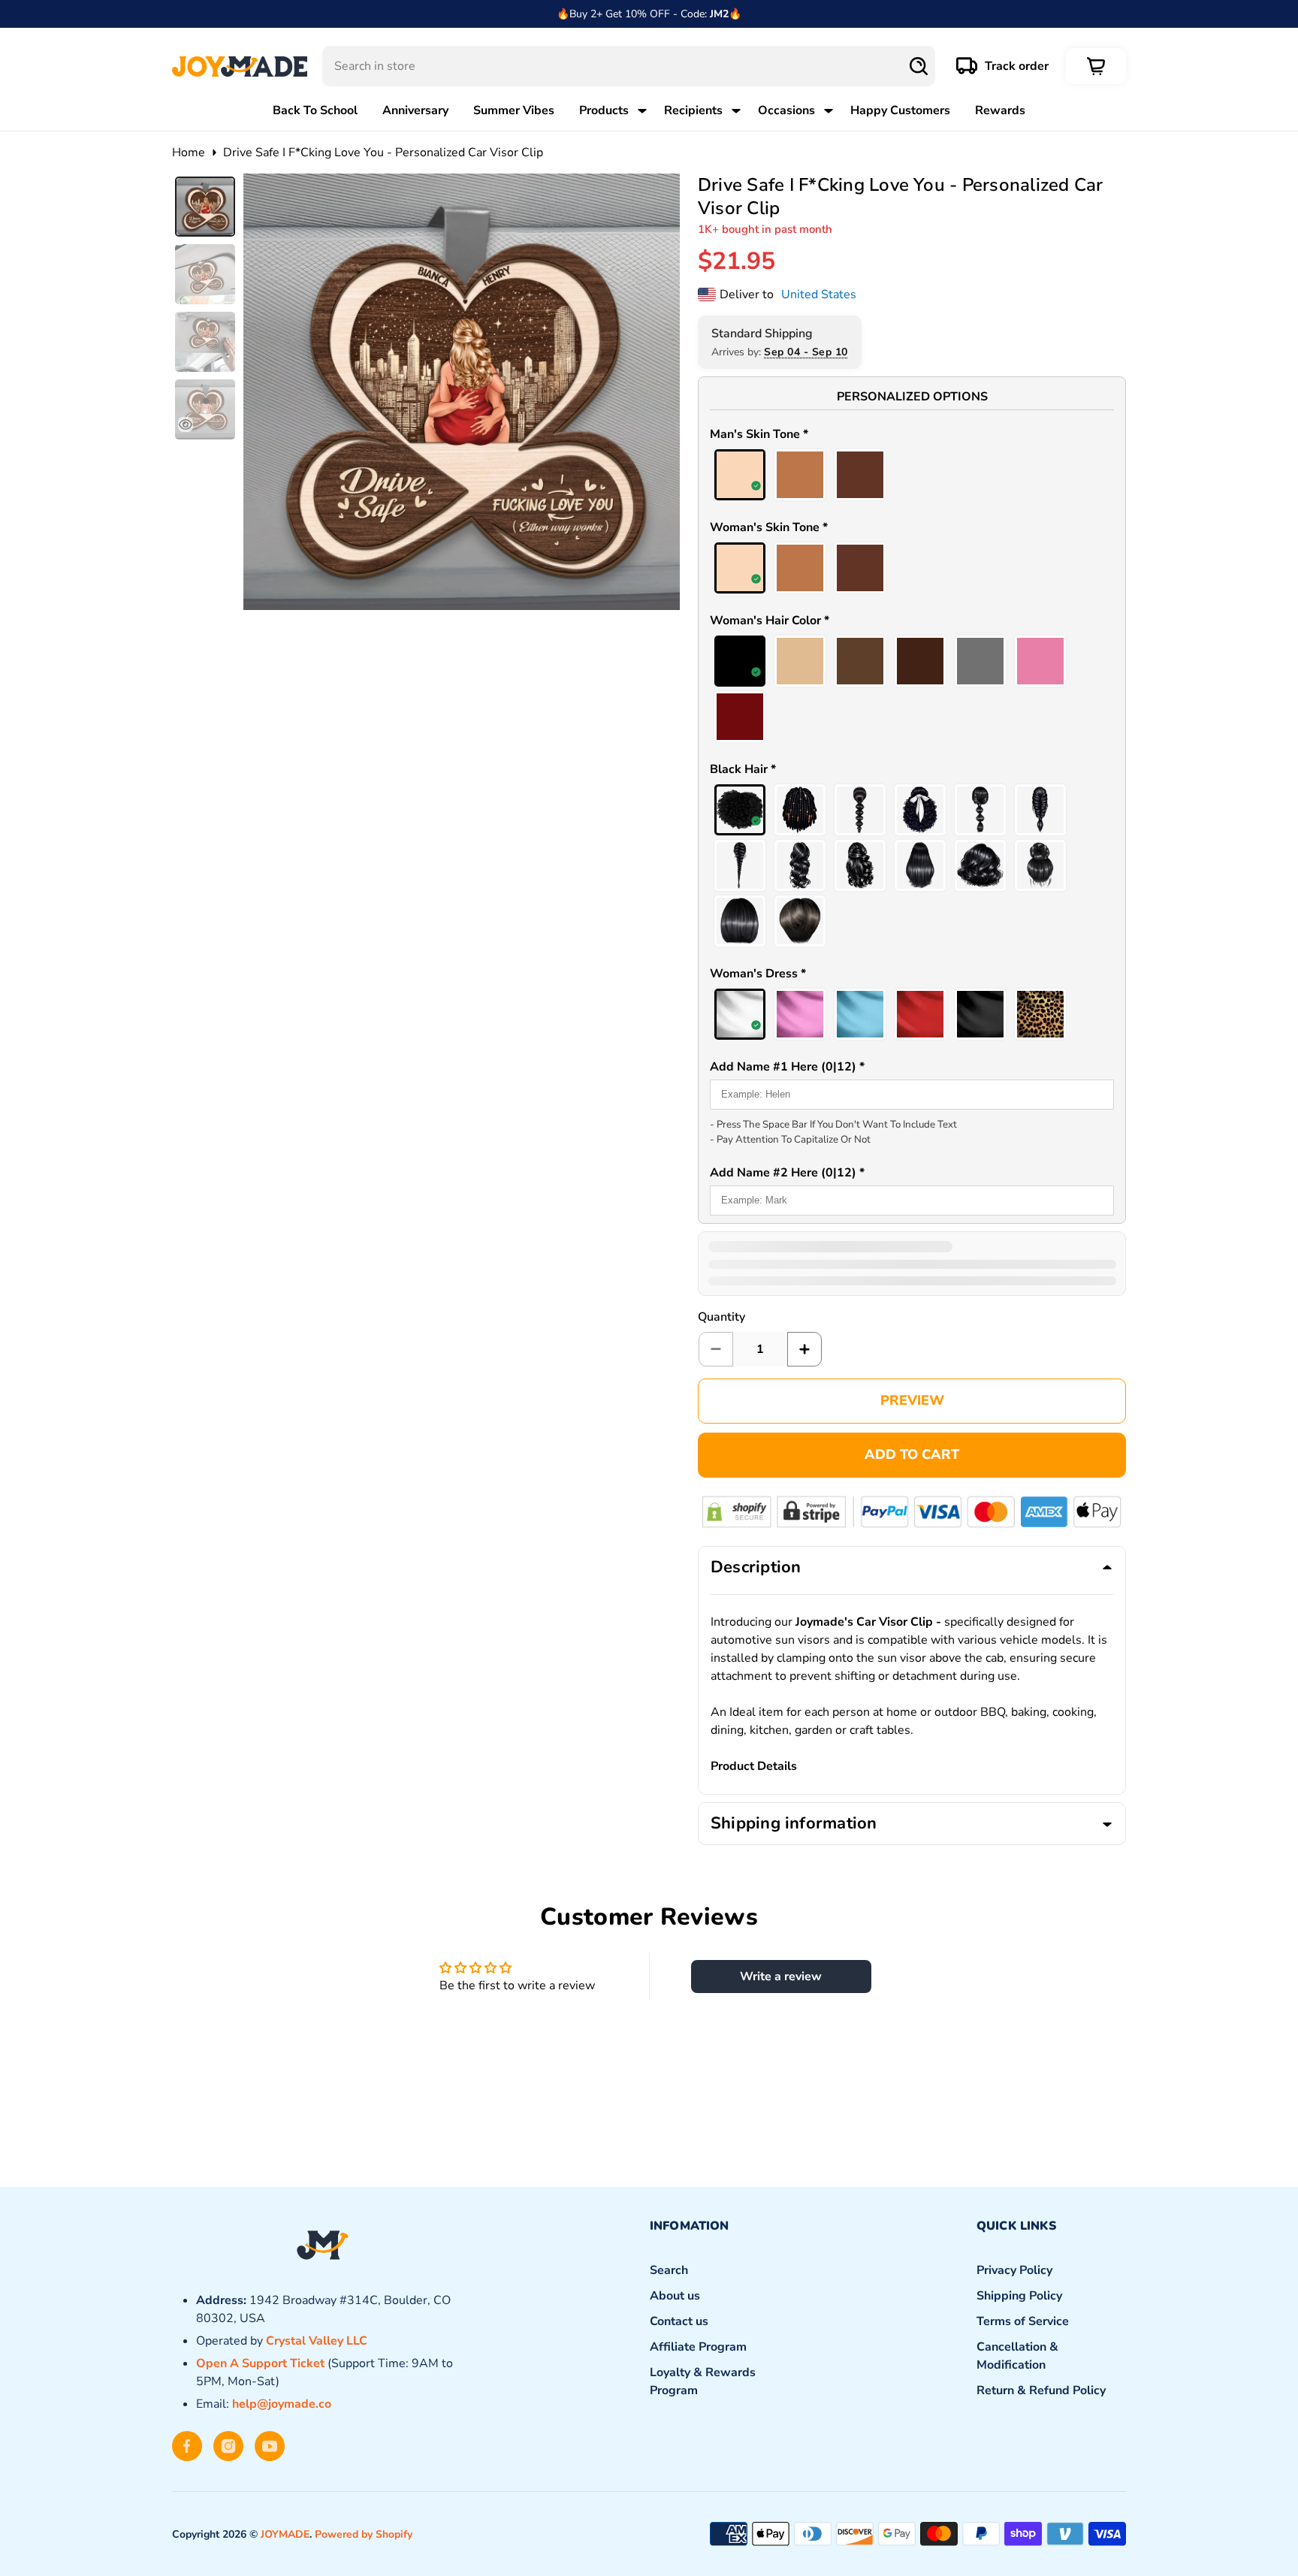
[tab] (205, 207)
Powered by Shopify (364, 2534)
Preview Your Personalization (912, 1401)
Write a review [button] (781, 1977)
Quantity (721, 1317)
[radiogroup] (912, 475)
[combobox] (629, 66)
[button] (912, 436)
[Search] (919, 66)
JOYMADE (285, 2534)
